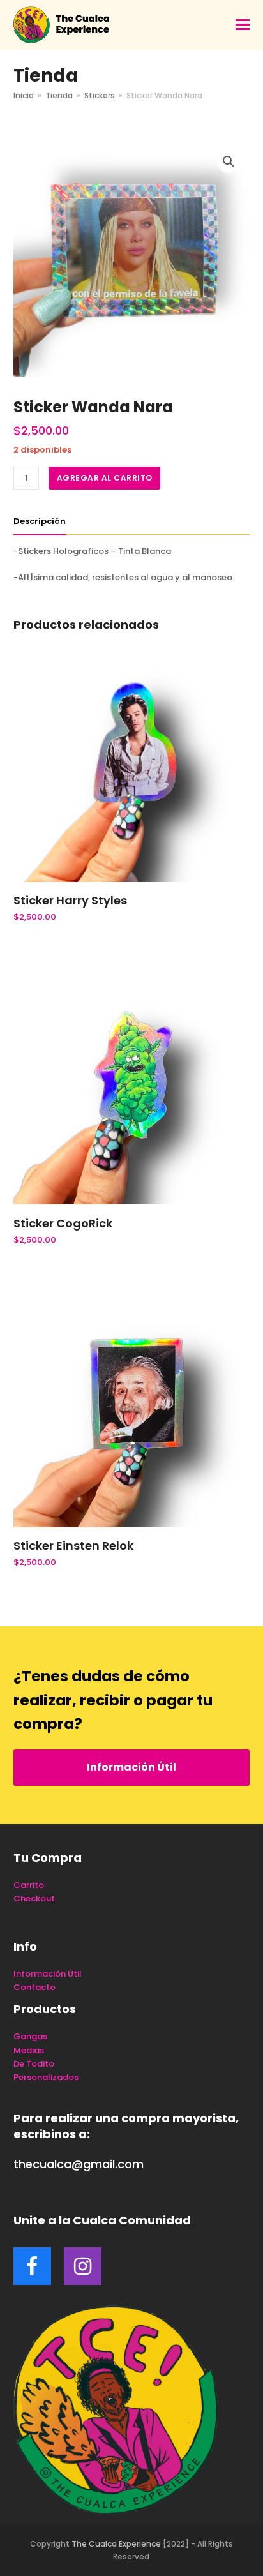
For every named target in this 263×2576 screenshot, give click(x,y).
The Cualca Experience (116, 2544)
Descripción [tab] (40, 521)
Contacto (34, 1987)
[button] (243, 25)
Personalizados (46, 2077)
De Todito (34, 2064)
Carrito (29, 1885)
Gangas (30, 2036)
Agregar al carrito (105, 478)
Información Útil (131, 1767)
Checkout (34, 1898)
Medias (29, 2050)
